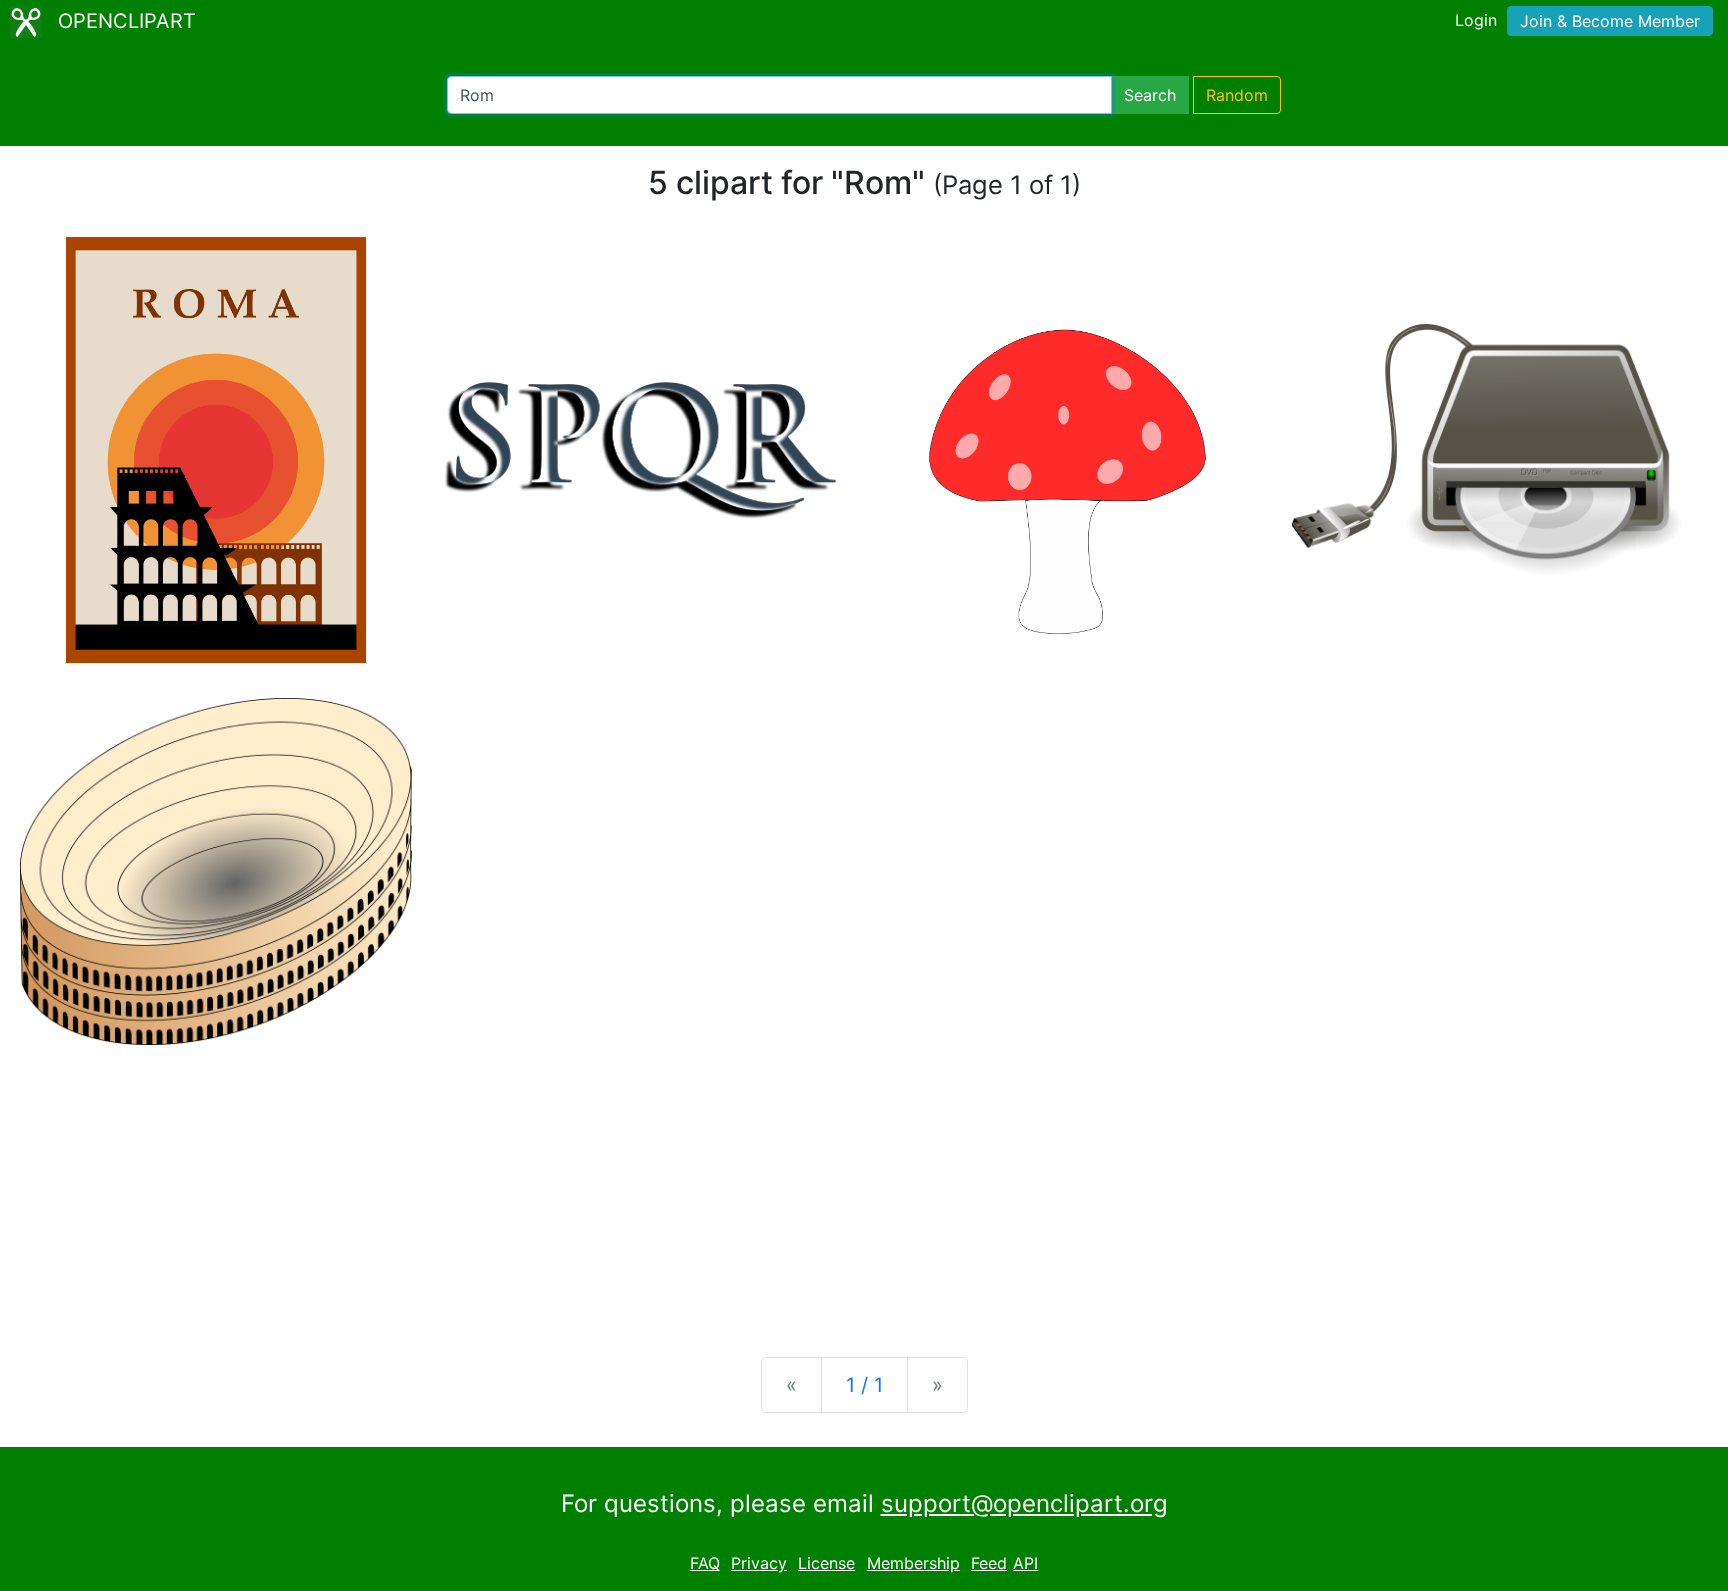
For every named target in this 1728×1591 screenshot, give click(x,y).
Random (1237, 95)
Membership (913, 1563)
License (826, 1563)
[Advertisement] (864, 1185)
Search (1150, 95)
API (1025, 1563)
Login (1476, 20)
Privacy (759, 1563)
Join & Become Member (1610, 21)
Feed (989, 1563)
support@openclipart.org (1024, 1503)
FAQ (705, 1563)
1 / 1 (864, 1385)
